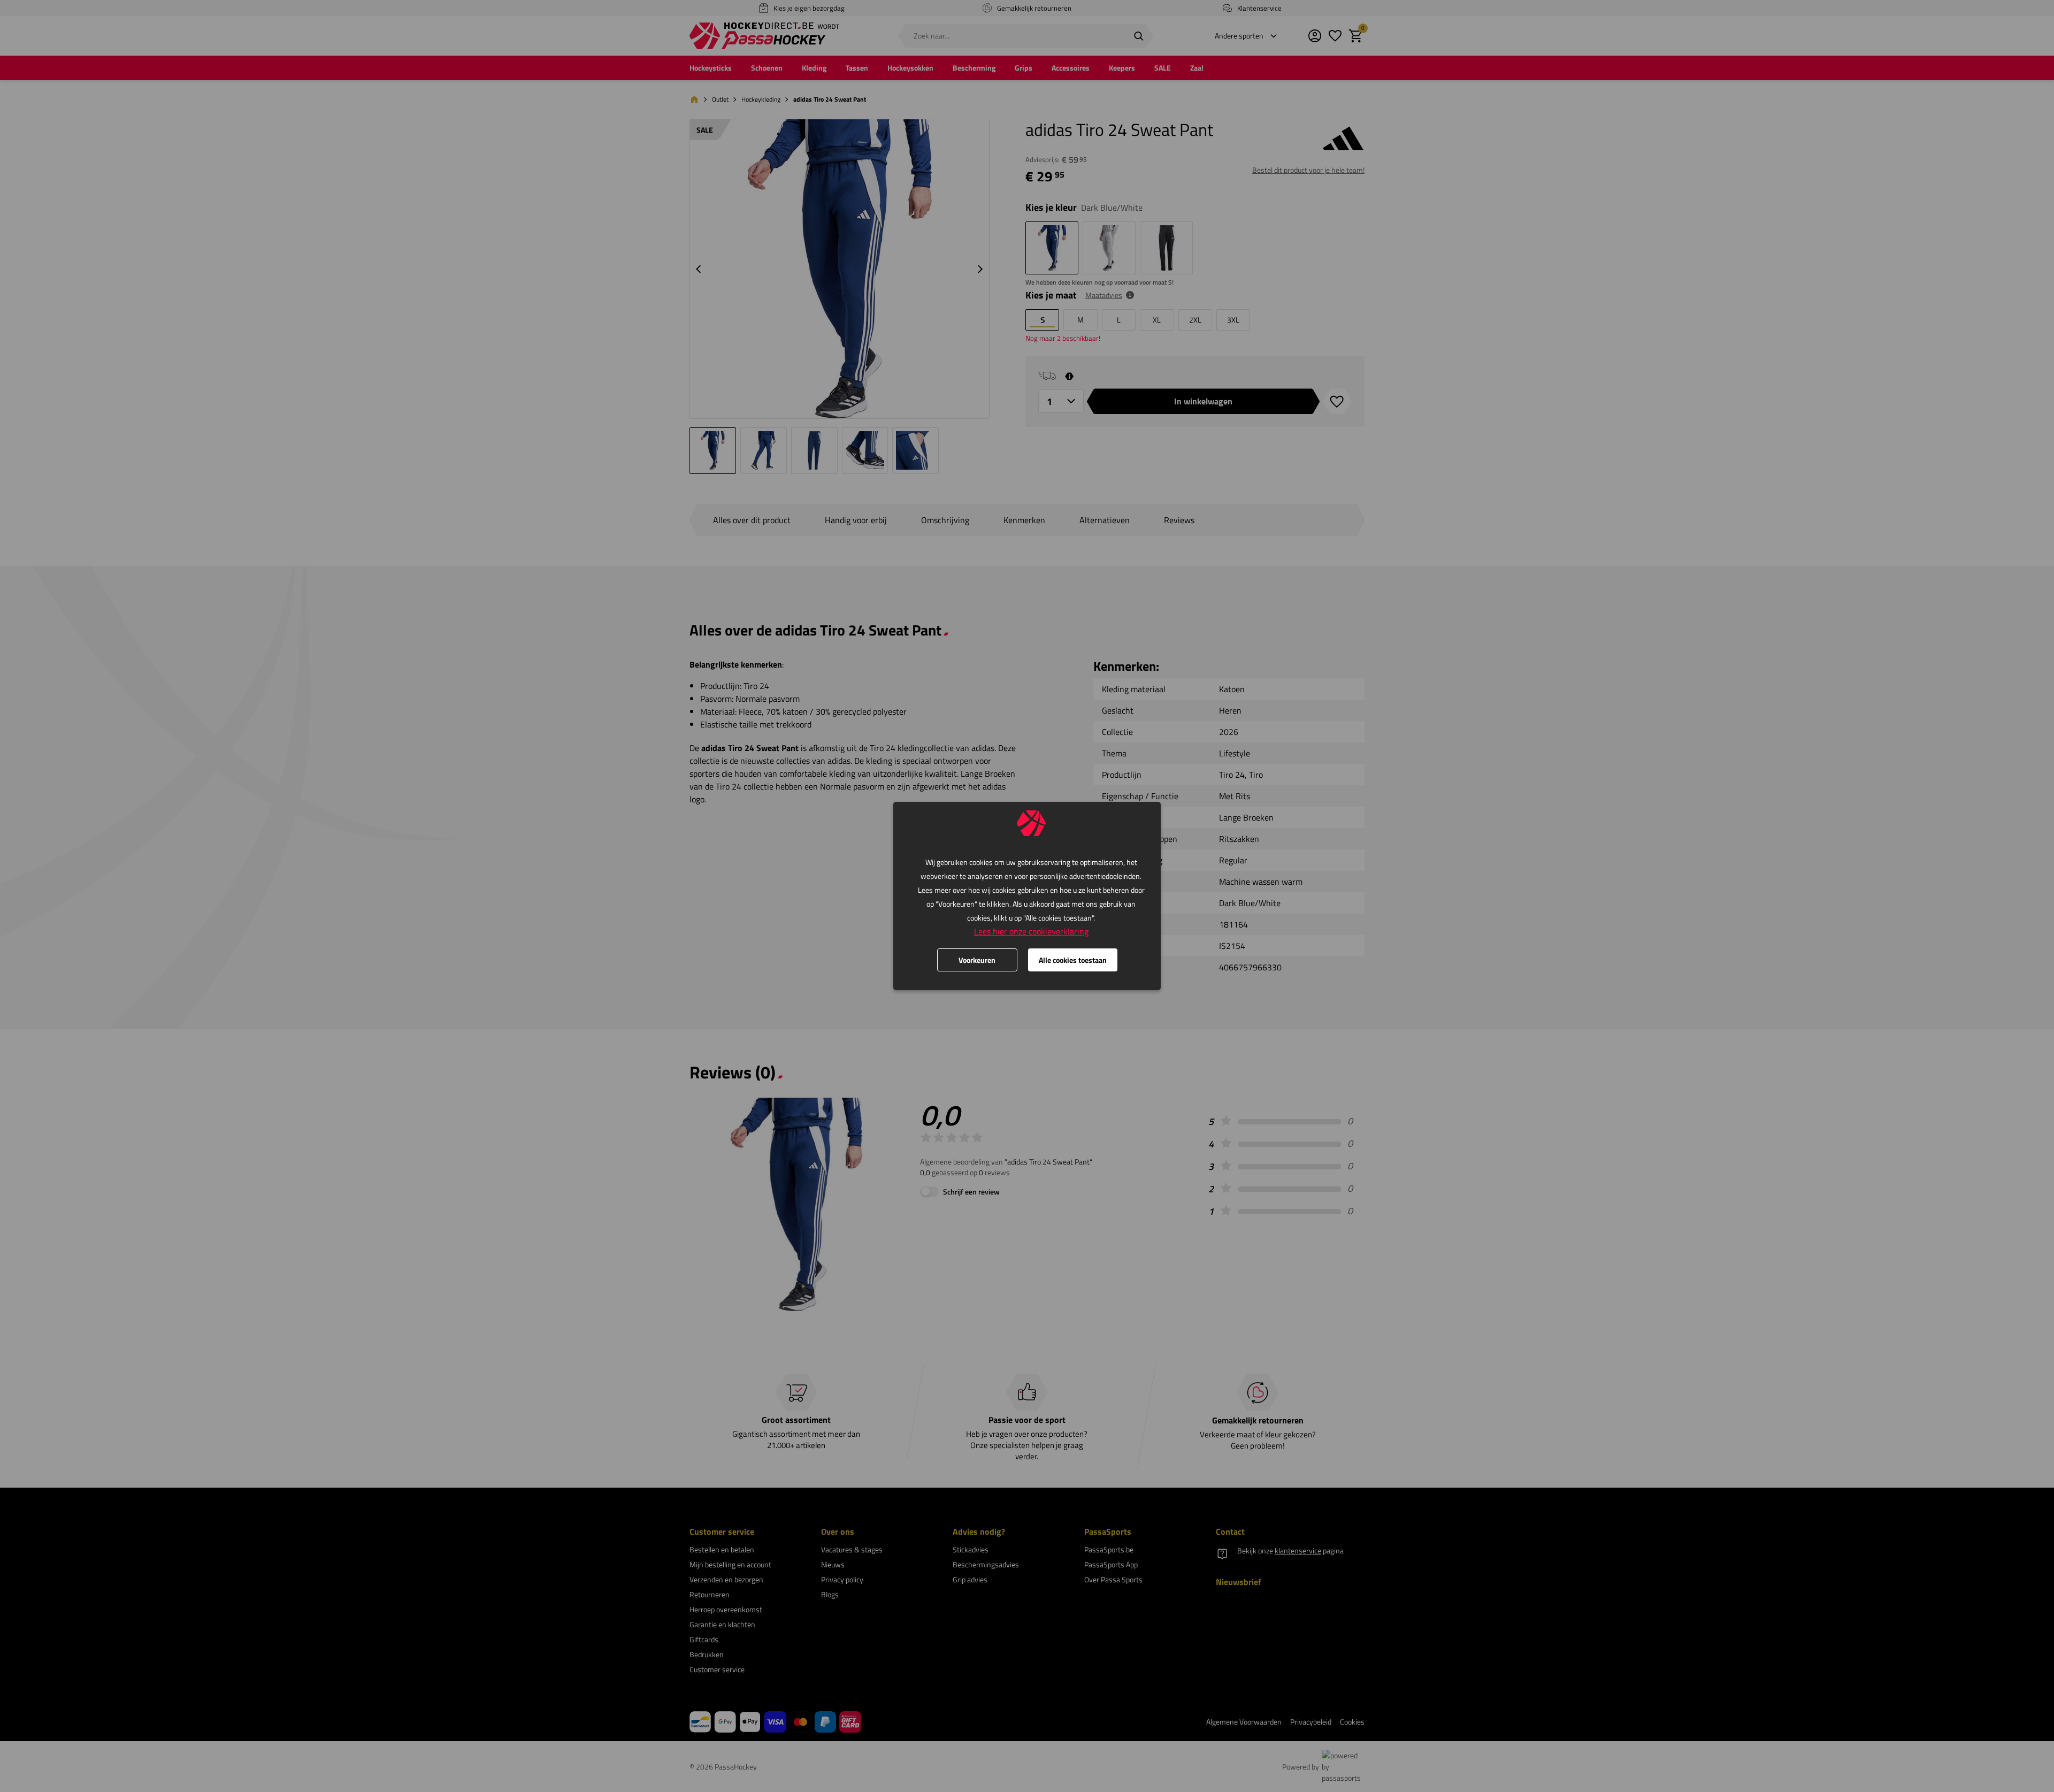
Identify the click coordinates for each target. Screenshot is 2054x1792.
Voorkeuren (977, 960)
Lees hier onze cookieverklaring (1031, 931)
